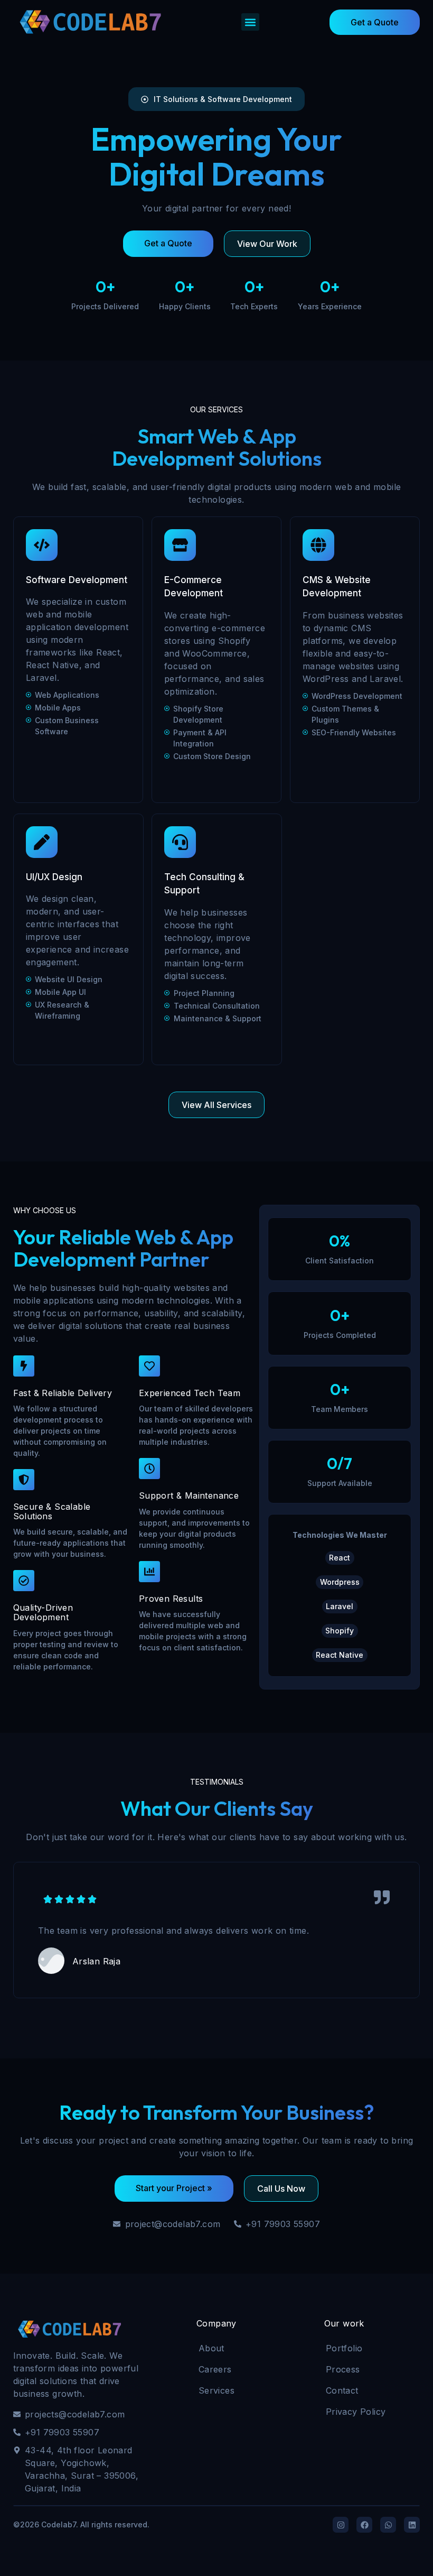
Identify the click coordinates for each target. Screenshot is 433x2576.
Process (343, 2369)
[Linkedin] (412, 2525)
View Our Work (267, 244)
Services (216, 2390)
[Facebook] (364, 2525)
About (211, 2348)
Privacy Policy (356, 2412)
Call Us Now (281, 2189)
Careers (215, 2369)
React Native (340, 1655)
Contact (342, 2390)
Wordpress (340, 1582)
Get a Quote (375, 22)
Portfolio (344, 2348)
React (340, 1558)
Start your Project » (174, 2188)
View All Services (216, 1105)
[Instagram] (341, 2525)
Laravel (340, 1606)
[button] (250, 22)
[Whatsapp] (388, 2525)
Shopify (340, 1631)
